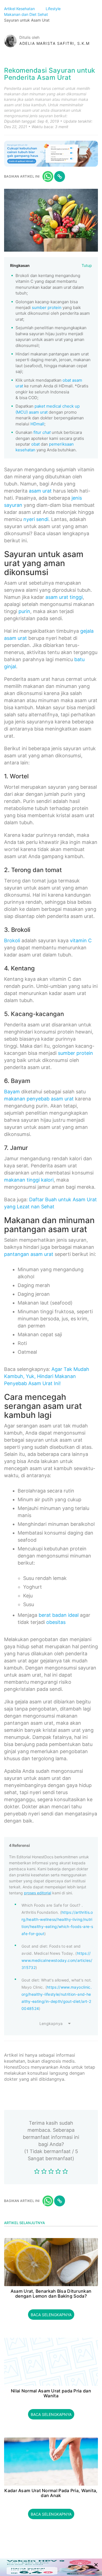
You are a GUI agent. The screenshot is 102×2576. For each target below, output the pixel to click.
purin (24, 611)
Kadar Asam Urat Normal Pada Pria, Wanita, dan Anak (51, 2493)
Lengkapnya (51, 2023)
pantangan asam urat (29, 1254)
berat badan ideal (59, 1615)
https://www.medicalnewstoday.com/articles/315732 (57, 1960)
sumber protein (47, 307)
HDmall (37, 424)
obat (35, 444)
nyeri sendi (36, 519)
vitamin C (81, 940)
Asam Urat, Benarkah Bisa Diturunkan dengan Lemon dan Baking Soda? (51, 2294)
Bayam (12, 1092)
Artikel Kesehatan (20, 9)
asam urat (40, 491)
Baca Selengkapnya (51, 2315)
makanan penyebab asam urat (39, 1099)
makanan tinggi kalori (29, 1180)
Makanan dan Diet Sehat (27, 14)
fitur (42, 432)
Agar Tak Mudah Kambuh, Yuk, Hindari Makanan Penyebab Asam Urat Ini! (47, 1376)
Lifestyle (54, 9)
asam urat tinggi (64, 597)
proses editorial (38, 1893)
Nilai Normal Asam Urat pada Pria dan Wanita (51, 2393)
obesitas (56, 1622)
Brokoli (12, 940)
